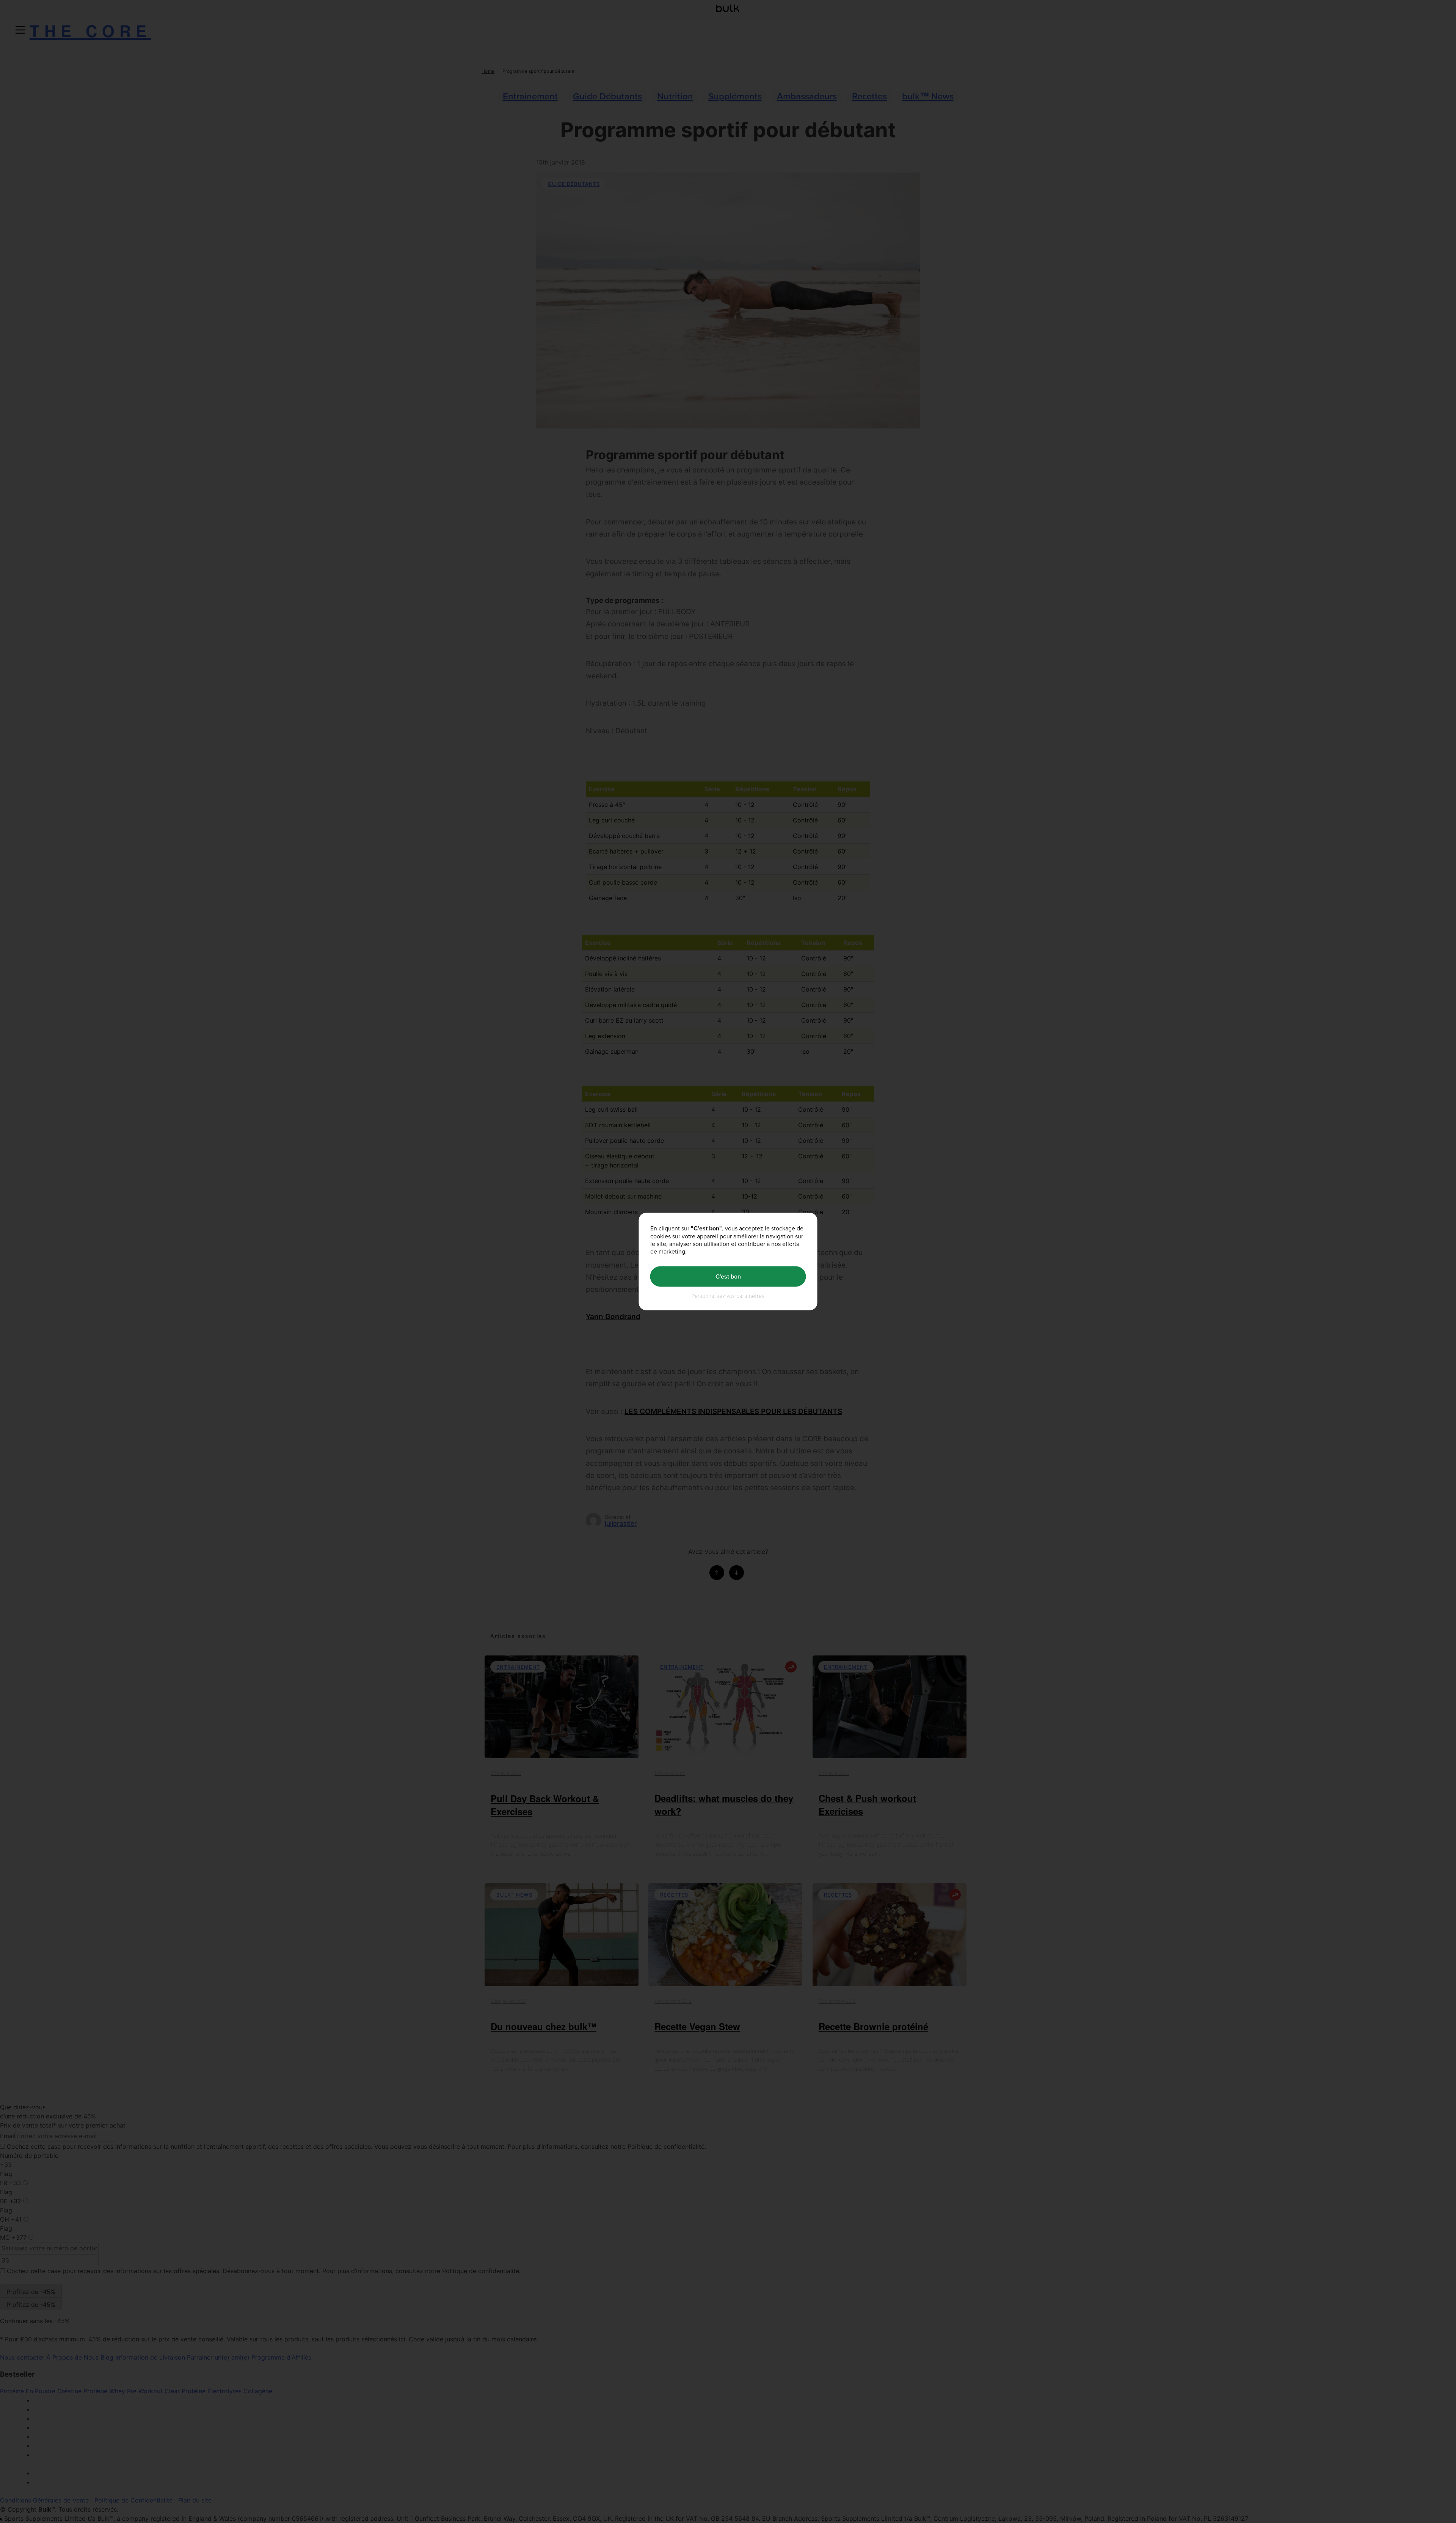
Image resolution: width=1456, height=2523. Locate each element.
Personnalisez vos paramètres (728, 1295)
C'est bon (728, 1276)
